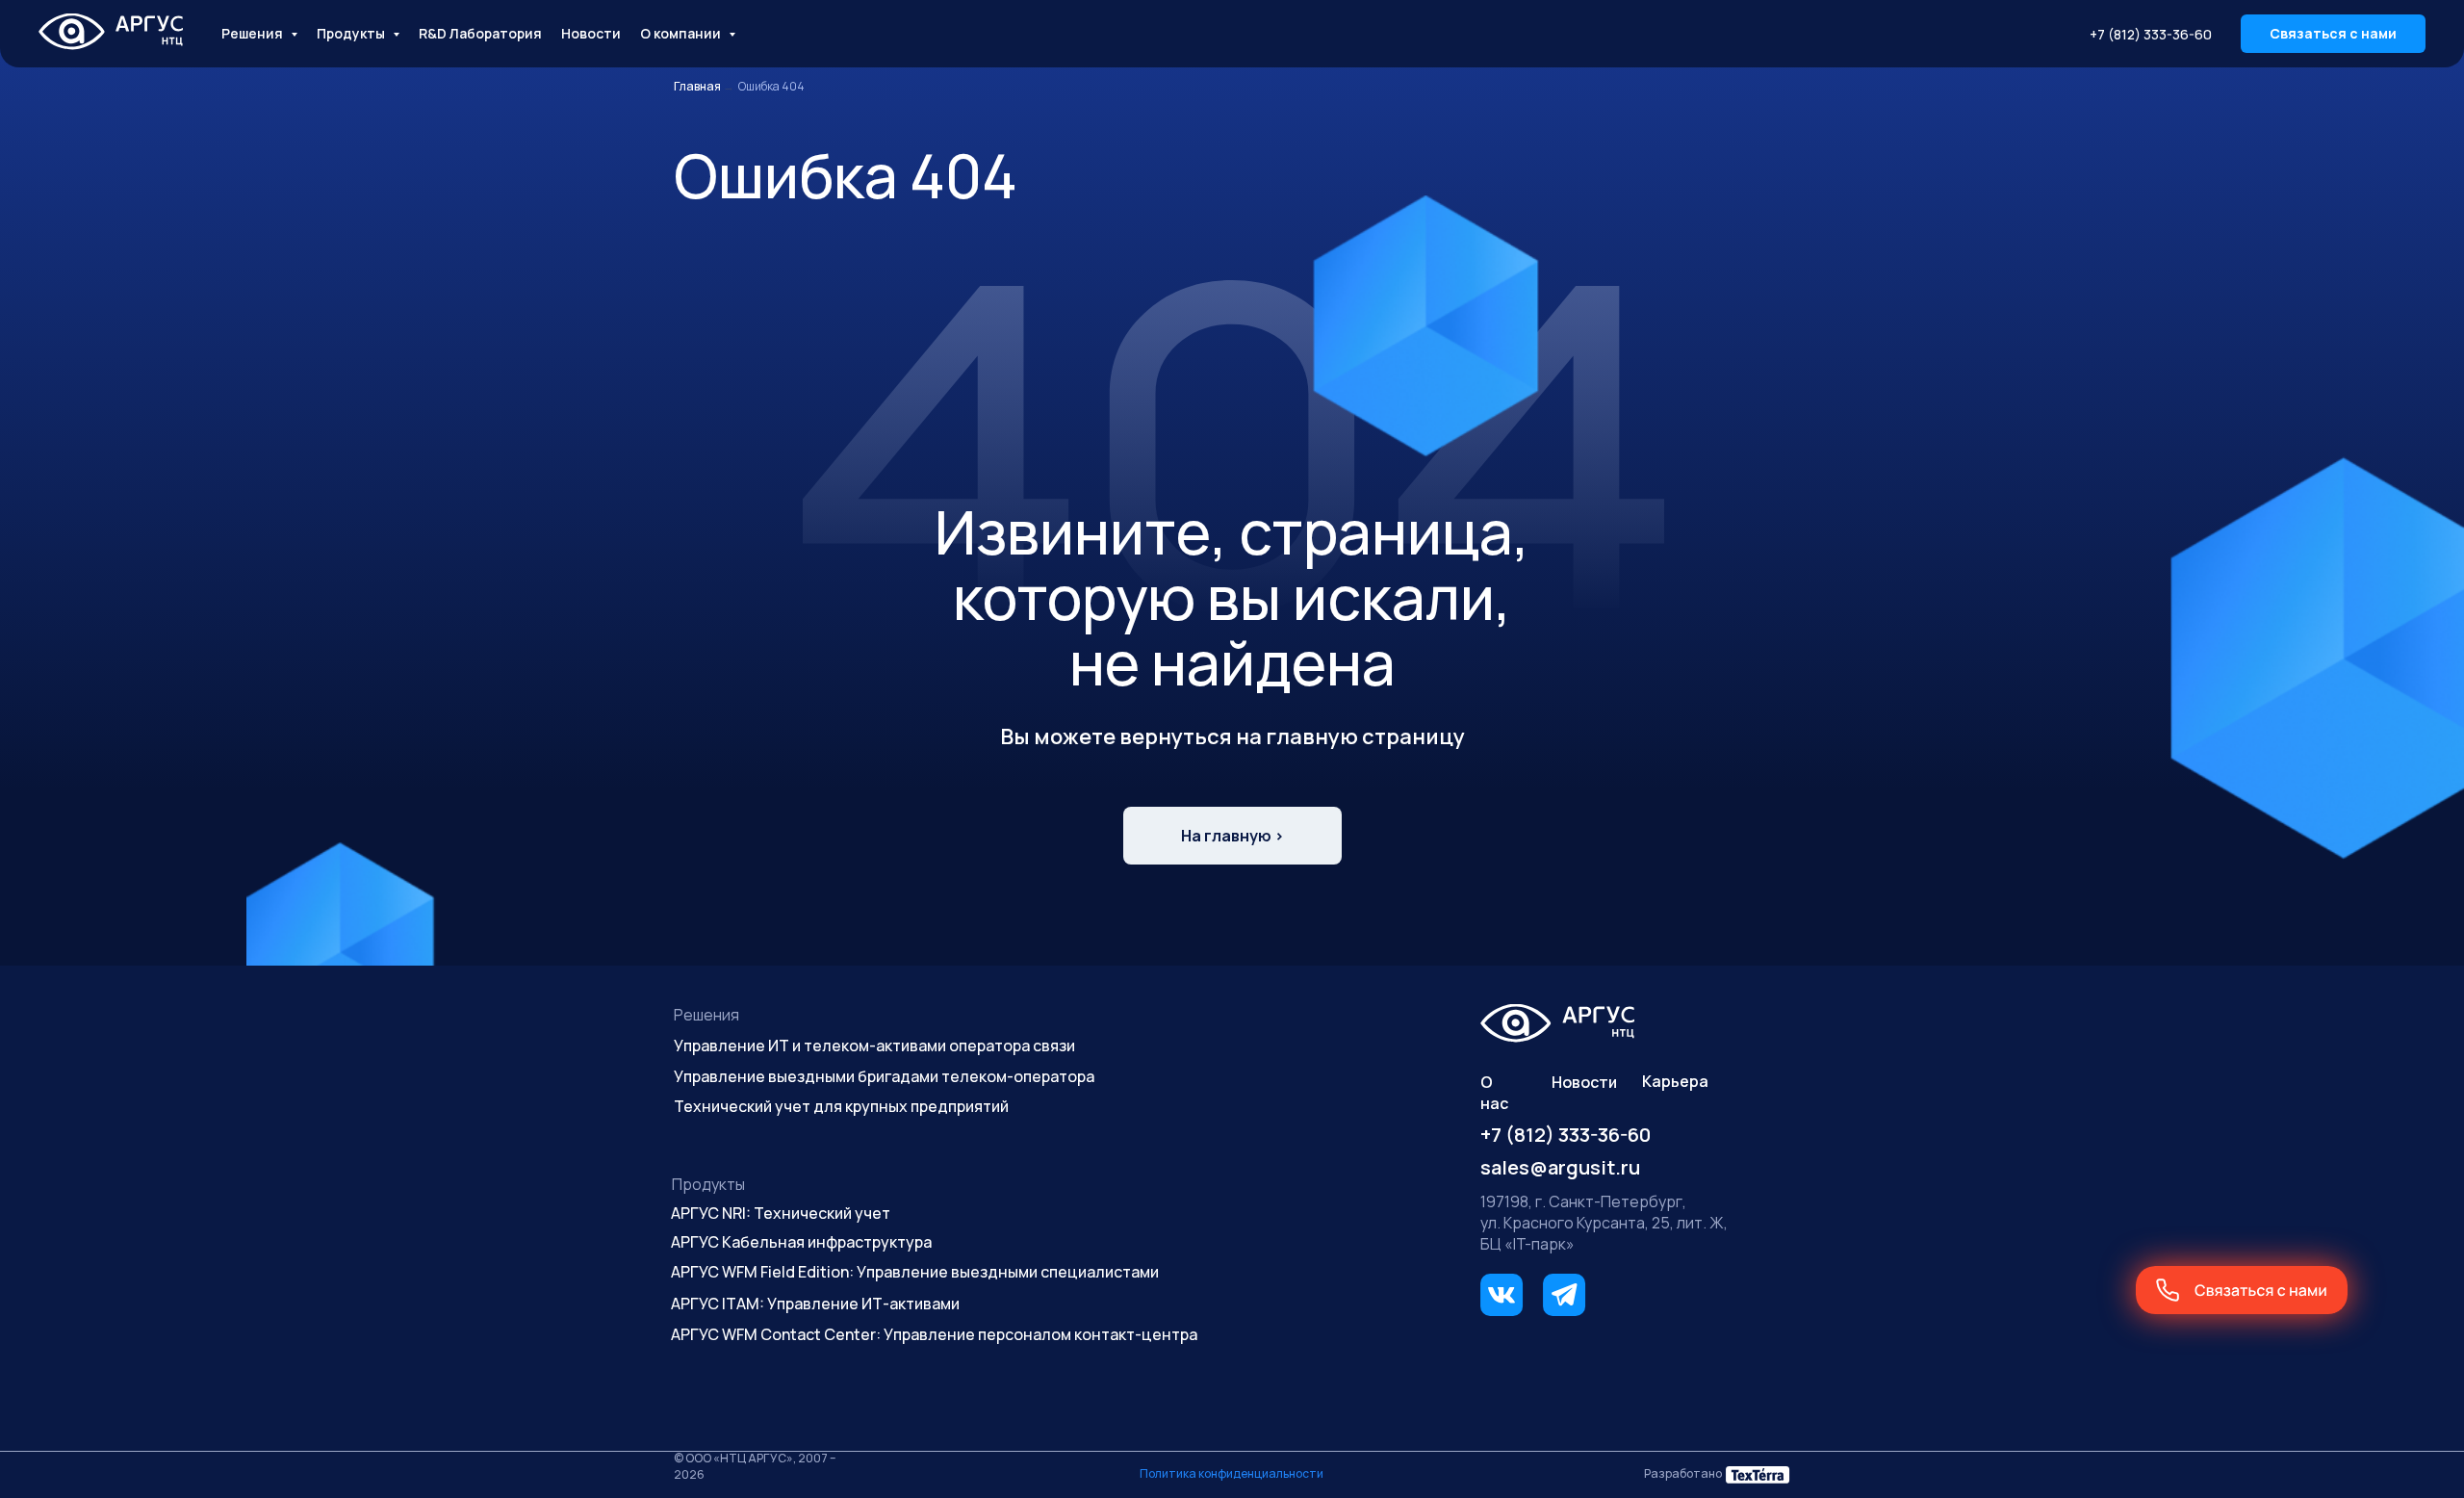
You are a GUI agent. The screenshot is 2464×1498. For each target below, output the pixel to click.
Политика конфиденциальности (1232, 1473)
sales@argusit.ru (1560, 1167)
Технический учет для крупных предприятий (841, 1106)
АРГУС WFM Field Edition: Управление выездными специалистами (915, 1272)
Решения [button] (254, 33)
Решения (706, 1015)
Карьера (1675, 1081)
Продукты (708, 1184)
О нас (1494, 1093)
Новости (591, 33)
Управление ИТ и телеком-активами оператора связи (874, 1046)
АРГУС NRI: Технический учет (781, 1213)
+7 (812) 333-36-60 (2151, 34)
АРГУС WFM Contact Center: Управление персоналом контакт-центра (934, 1334)
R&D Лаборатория (480, 33)
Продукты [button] (352, 33)
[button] (2333, 34)
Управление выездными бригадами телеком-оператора (884, 1076)
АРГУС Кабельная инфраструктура (801, 1242)
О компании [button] (682, 33)
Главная (697, 86)
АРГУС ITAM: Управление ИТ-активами (815, 1304)
